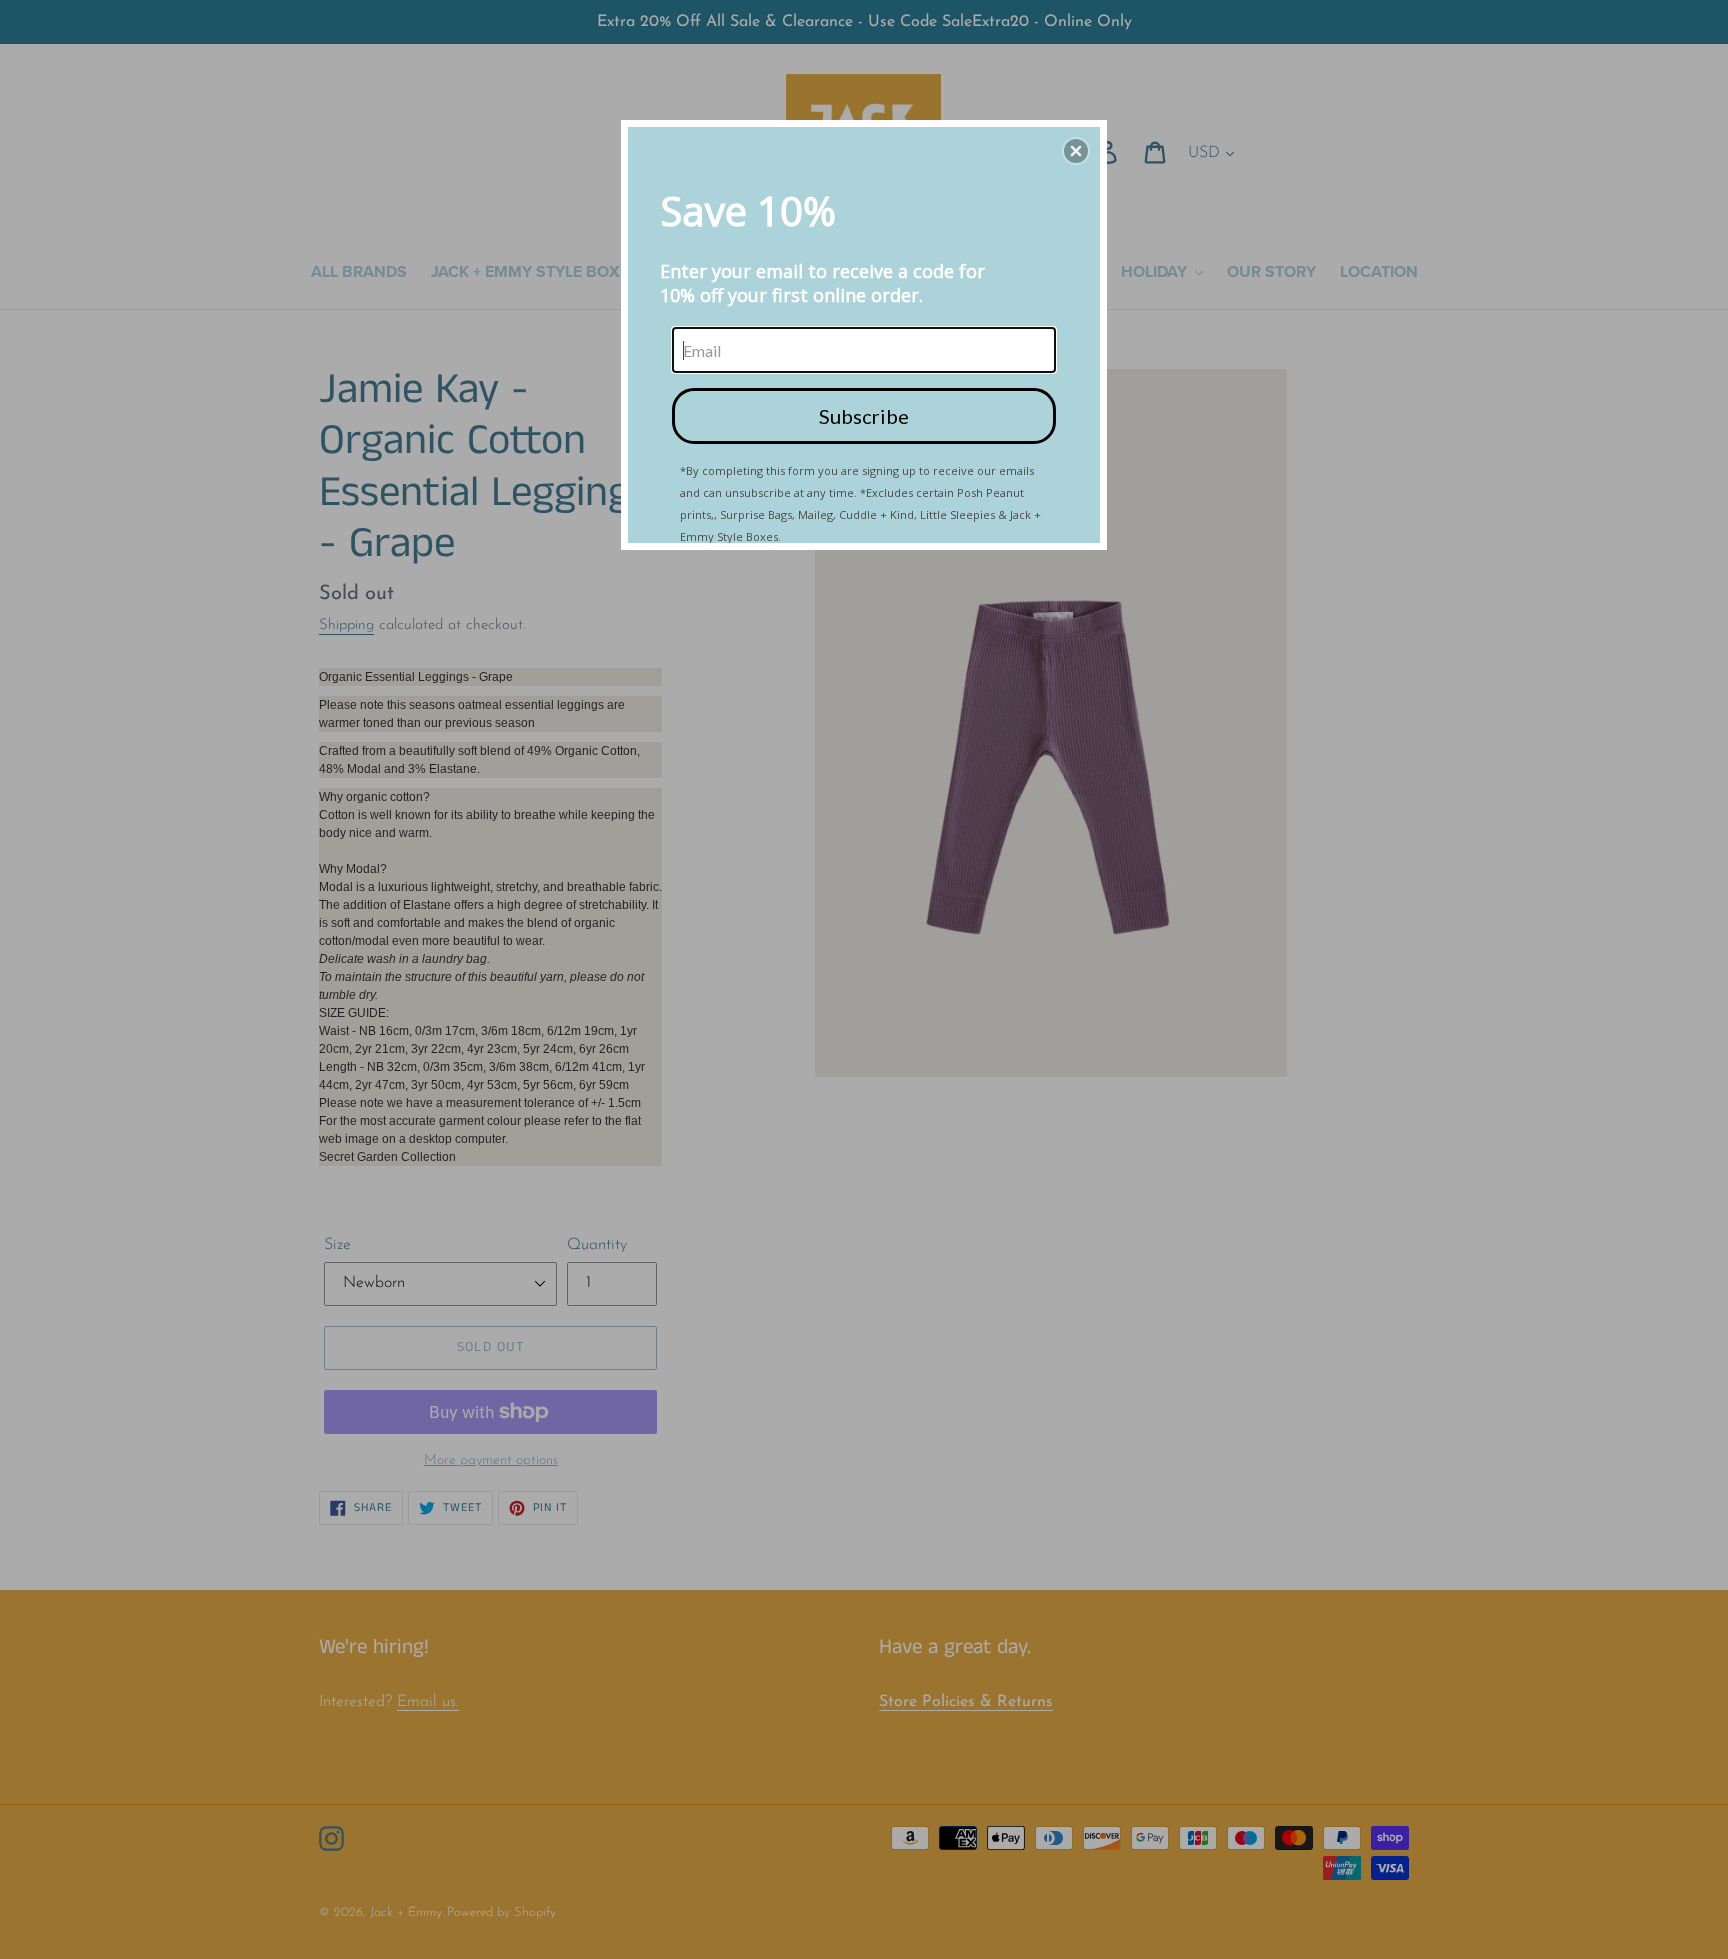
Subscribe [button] (864, 416)
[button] (1076, 151)
